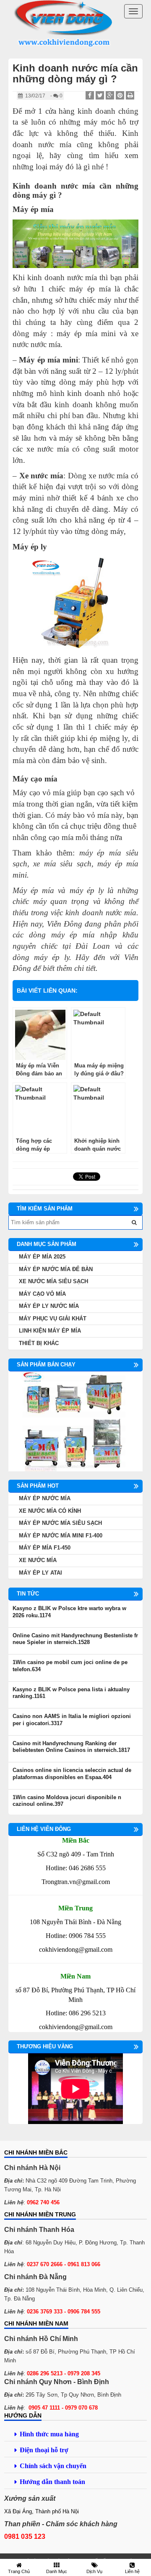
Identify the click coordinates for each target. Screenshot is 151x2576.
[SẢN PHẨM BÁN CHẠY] (75, 1421)
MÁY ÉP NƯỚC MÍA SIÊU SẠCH (60, 1523)
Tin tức (28, 1594)
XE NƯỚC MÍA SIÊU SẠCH (53, 1281)
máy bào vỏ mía (83, 815)
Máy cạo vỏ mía (39, 793)
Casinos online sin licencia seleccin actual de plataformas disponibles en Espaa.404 (72, 1774)
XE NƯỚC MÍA (38, 1560)
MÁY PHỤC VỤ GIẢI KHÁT (53, 1319)
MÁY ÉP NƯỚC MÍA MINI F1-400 (61, 1536)
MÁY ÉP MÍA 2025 (42, 1257)
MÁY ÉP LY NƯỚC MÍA (49, 1306)
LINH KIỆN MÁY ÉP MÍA (50, 1331)
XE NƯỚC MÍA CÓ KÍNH (50, 1511)
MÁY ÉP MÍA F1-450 (45, 1548)
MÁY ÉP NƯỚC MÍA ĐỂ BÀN (56, 1269)
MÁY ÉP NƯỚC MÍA (45, 1498)
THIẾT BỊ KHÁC (39, 1343)
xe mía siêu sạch (62, 864)
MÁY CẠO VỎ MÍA (42, 1294)
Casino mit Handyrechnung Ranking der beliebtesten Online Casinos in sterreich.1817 (71, 1747)
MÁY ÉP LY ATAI (40, 1573)
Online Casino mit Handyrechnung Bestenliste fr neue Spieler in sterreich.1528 (75, 1639)
